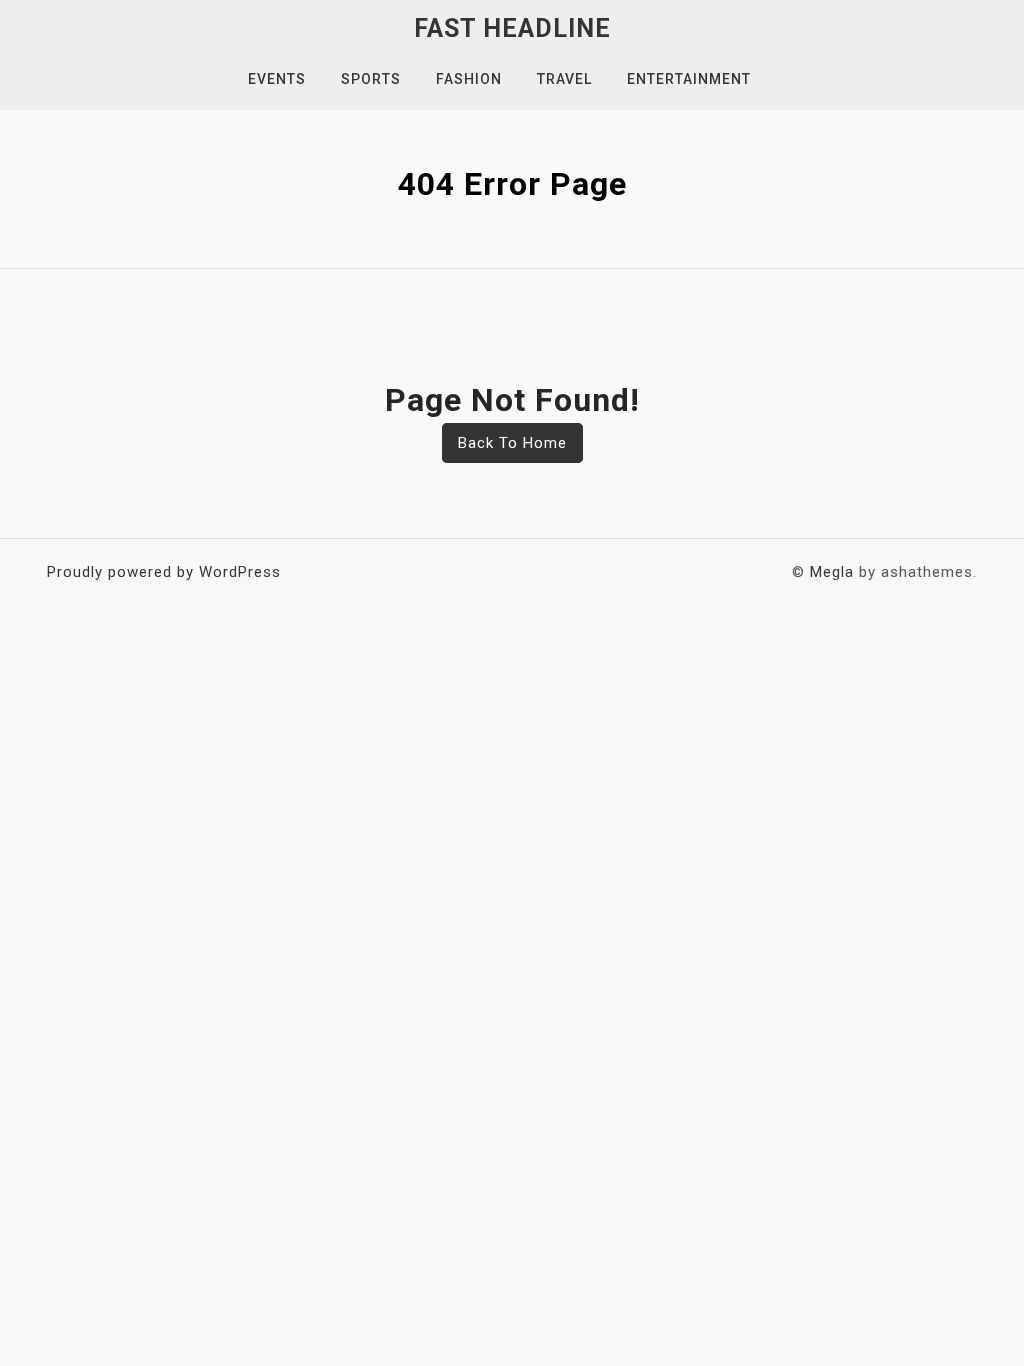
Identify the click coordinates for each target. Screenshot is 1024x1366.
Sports (371, 79)
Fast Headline (512, 28)
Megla (832, 572)
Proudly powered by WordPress (164, 572)
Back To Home (512, 443)
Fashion (469, 79)
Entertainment (689, 79)
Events (277, 79)
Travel (564, 79)
